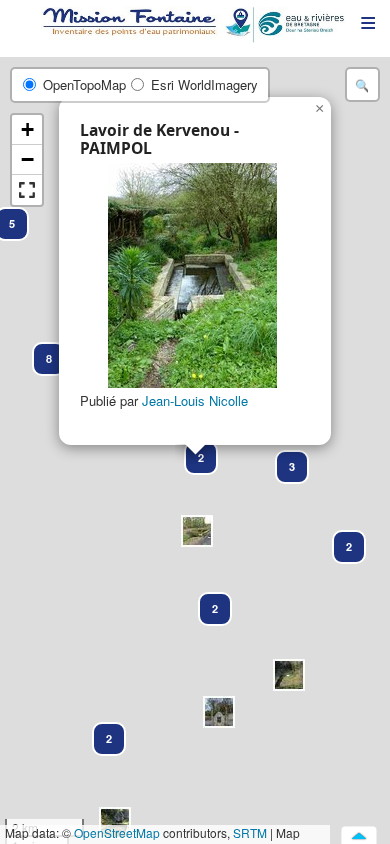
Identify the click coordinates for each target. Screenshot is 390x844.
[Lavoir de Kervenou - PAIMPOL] (192, 275)
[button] (289, 675)
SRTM (250, 832)
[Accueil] (195, 25)
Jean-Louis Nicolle (195, 400)
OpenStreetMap (117, 832)
